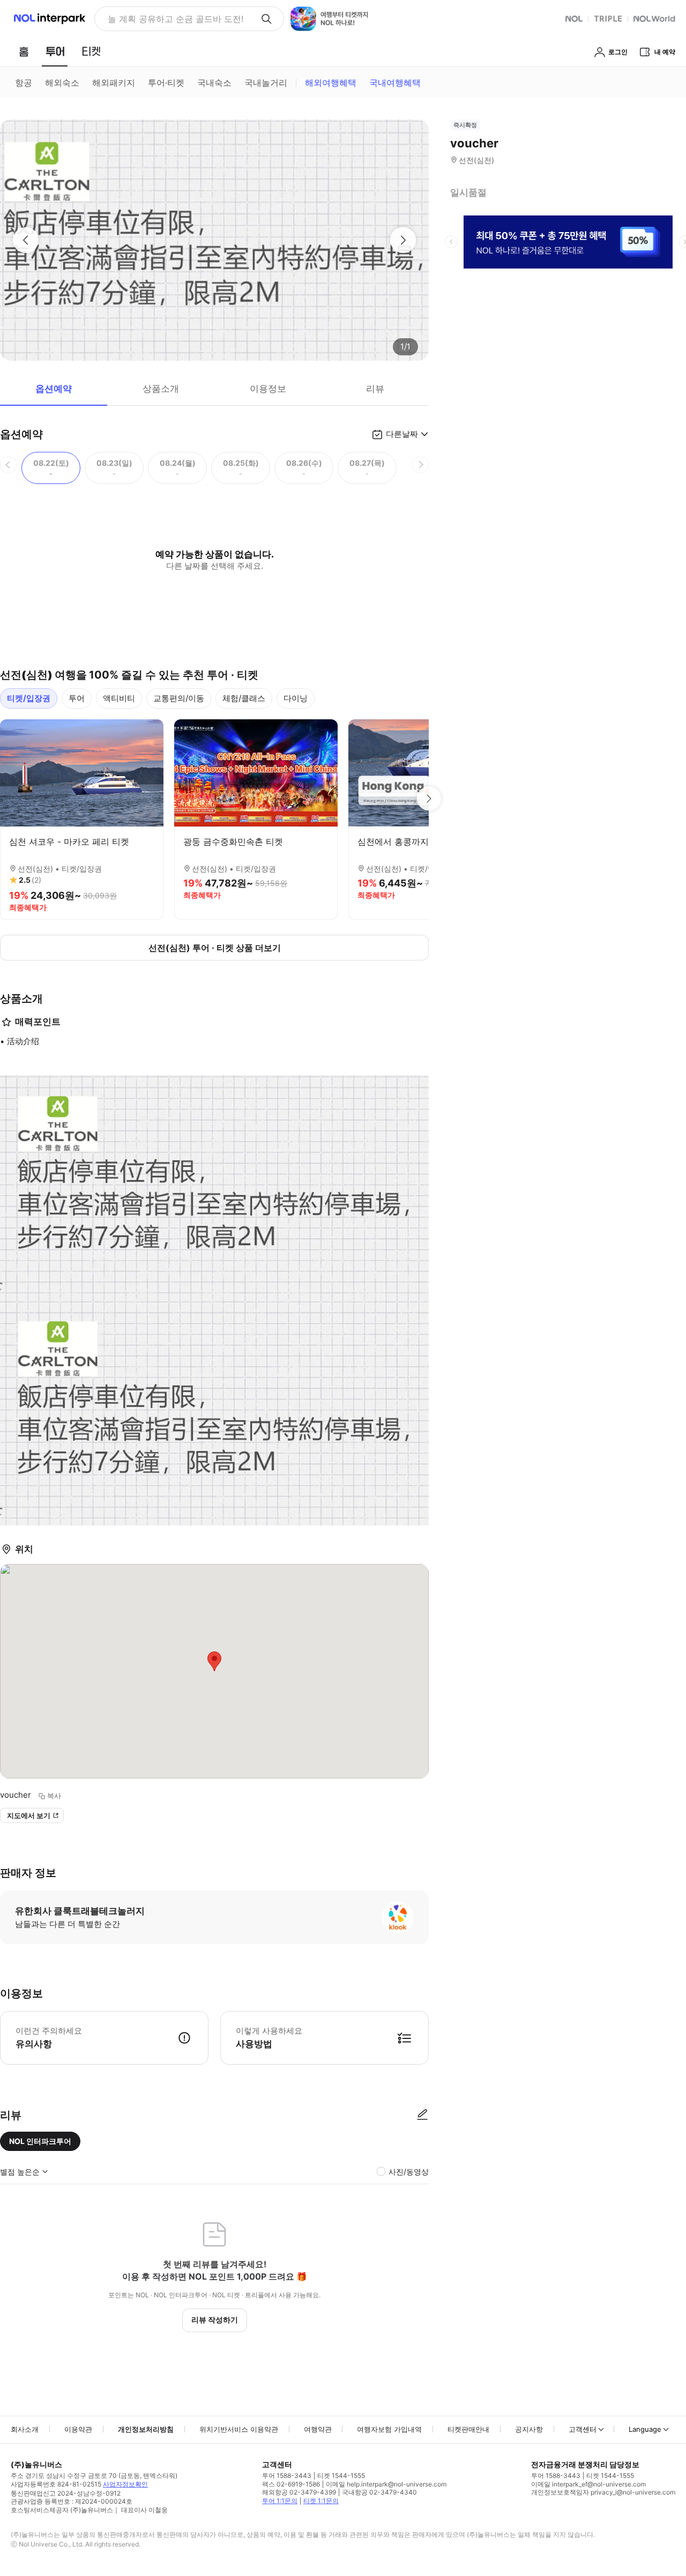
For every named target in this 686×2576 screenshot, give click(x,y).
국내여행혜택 (395, 83)
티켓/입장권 (29, 698)
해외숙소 (62, 83)
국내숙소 (214, 83)
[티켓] (91, 51)
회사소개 (25, 2429)
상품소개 (161, 389)
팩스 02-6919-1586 (291, 2484)
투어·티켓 (166, 83)
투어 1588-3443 (287, 2476)
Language (645, 2429)
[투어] (55, 51)
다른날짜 (402, 434)
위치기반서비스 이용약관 (239, 2429)
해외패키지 (114, 83)
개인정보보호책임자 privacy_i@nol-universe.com (603, 2492)
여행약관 (318, 2429)
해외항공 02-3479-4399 (299, 2492)
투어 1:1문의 (280, 2501)
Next (429, 799)
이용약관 (78, 2429)
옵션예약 (54, 389)
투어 (77, 698)
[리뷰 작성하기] (422, 2115)
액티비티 (119, 698)
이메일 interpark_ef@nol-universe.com (588, 2484)
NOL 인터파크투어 (40, 2141)
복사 (54, 1796)
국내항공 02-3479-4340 (379, 2492)
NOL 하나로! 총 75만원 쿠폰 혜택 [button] (172, 19)
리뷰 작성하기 (215, 2320)
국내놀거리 (266, 83)
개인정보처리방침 (146, 2429)
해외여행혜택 (331, 83)
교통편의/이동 (179, 698)
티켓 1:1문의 (321, 2501)
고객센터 (583, 2429)
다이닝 (296, 698)
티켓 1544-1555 (341, 2476)
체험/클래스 (244, 698)
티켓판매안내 (468, 2429)
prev (451, 242)
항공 (24, 83)
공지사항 (529, 2429)
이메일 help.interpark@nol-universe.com (386, 2484)
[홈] (24, 51)
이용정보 (268, 389)
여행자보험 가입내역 (389, 2429)
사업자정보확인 (125, 2484)
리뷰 (375, 389)
